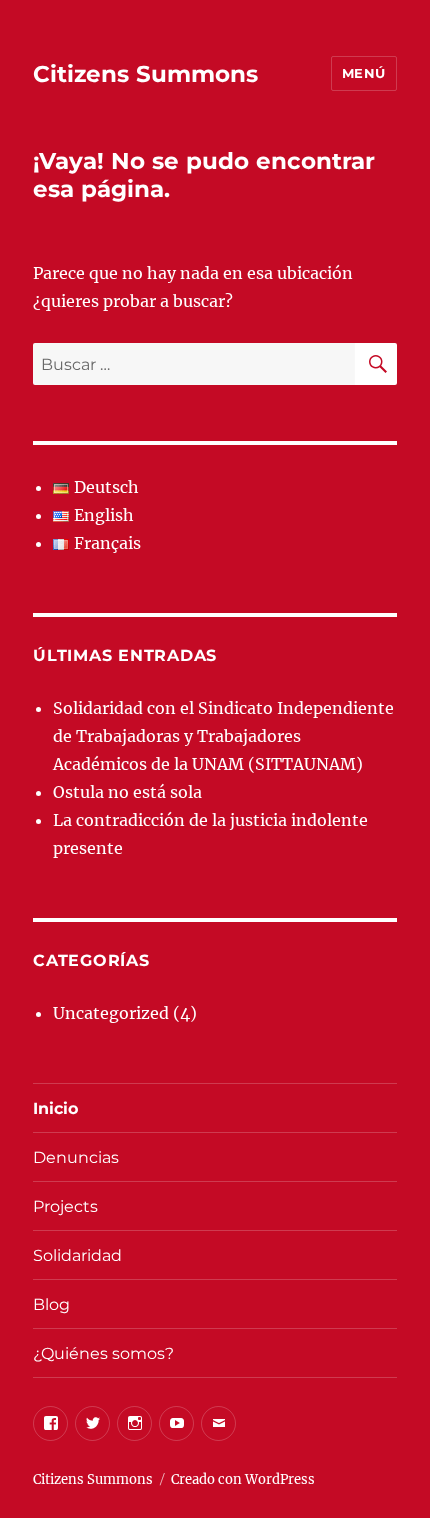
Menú (364, 73)
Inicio (55, 1108)
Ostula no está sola (127, 792)
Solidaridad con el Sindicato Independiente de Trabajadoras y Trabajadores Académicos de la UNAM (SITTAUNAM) (223, 736)
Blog (51, 1304)
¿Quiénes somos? (103, 1353)
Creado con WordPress (243, 1479)
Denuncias (76, 1157)
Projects (65, 1206)
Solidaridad (77, 1255)
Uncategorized (111, 1013)
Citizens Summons (145, 74)
